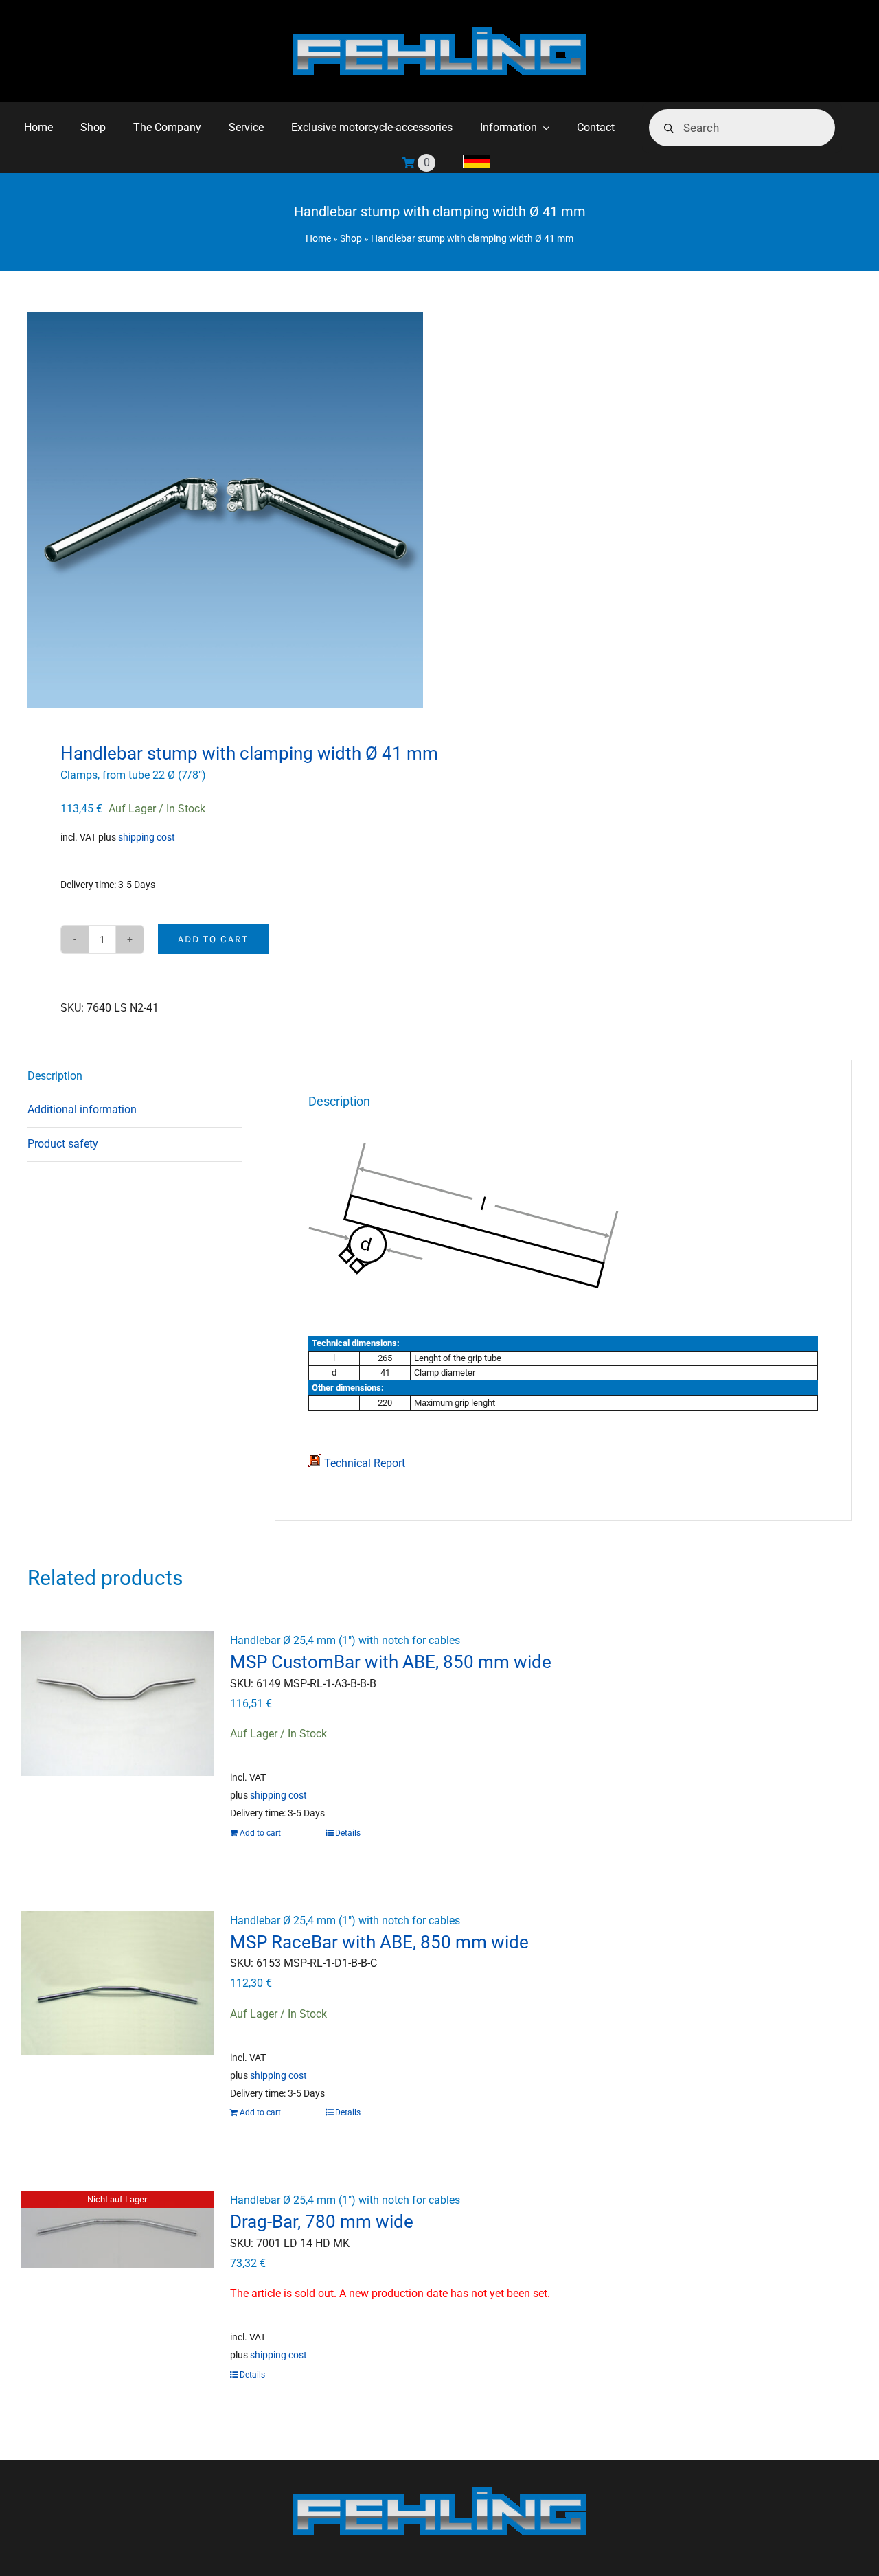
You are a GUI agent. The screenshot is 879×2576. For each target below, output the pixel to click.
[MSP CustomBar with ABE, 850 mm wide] (117, 1703)
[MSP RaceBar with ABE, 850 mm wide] (117, 1983)
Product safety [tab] (63, 1144)
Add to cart (213, 939)
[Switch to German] (477, 163)
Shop (351, 238)
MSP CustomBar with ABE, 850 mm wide (391, 1662)
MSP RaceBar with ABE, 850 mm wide (379, 1942)
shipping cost (147, 837)
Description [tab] (55, 1076)
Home (318, 238)
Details (348, 1833)
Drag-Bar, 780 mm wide (322, 2222)
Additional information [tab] (82, 1109)
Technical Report (363, 1463)
